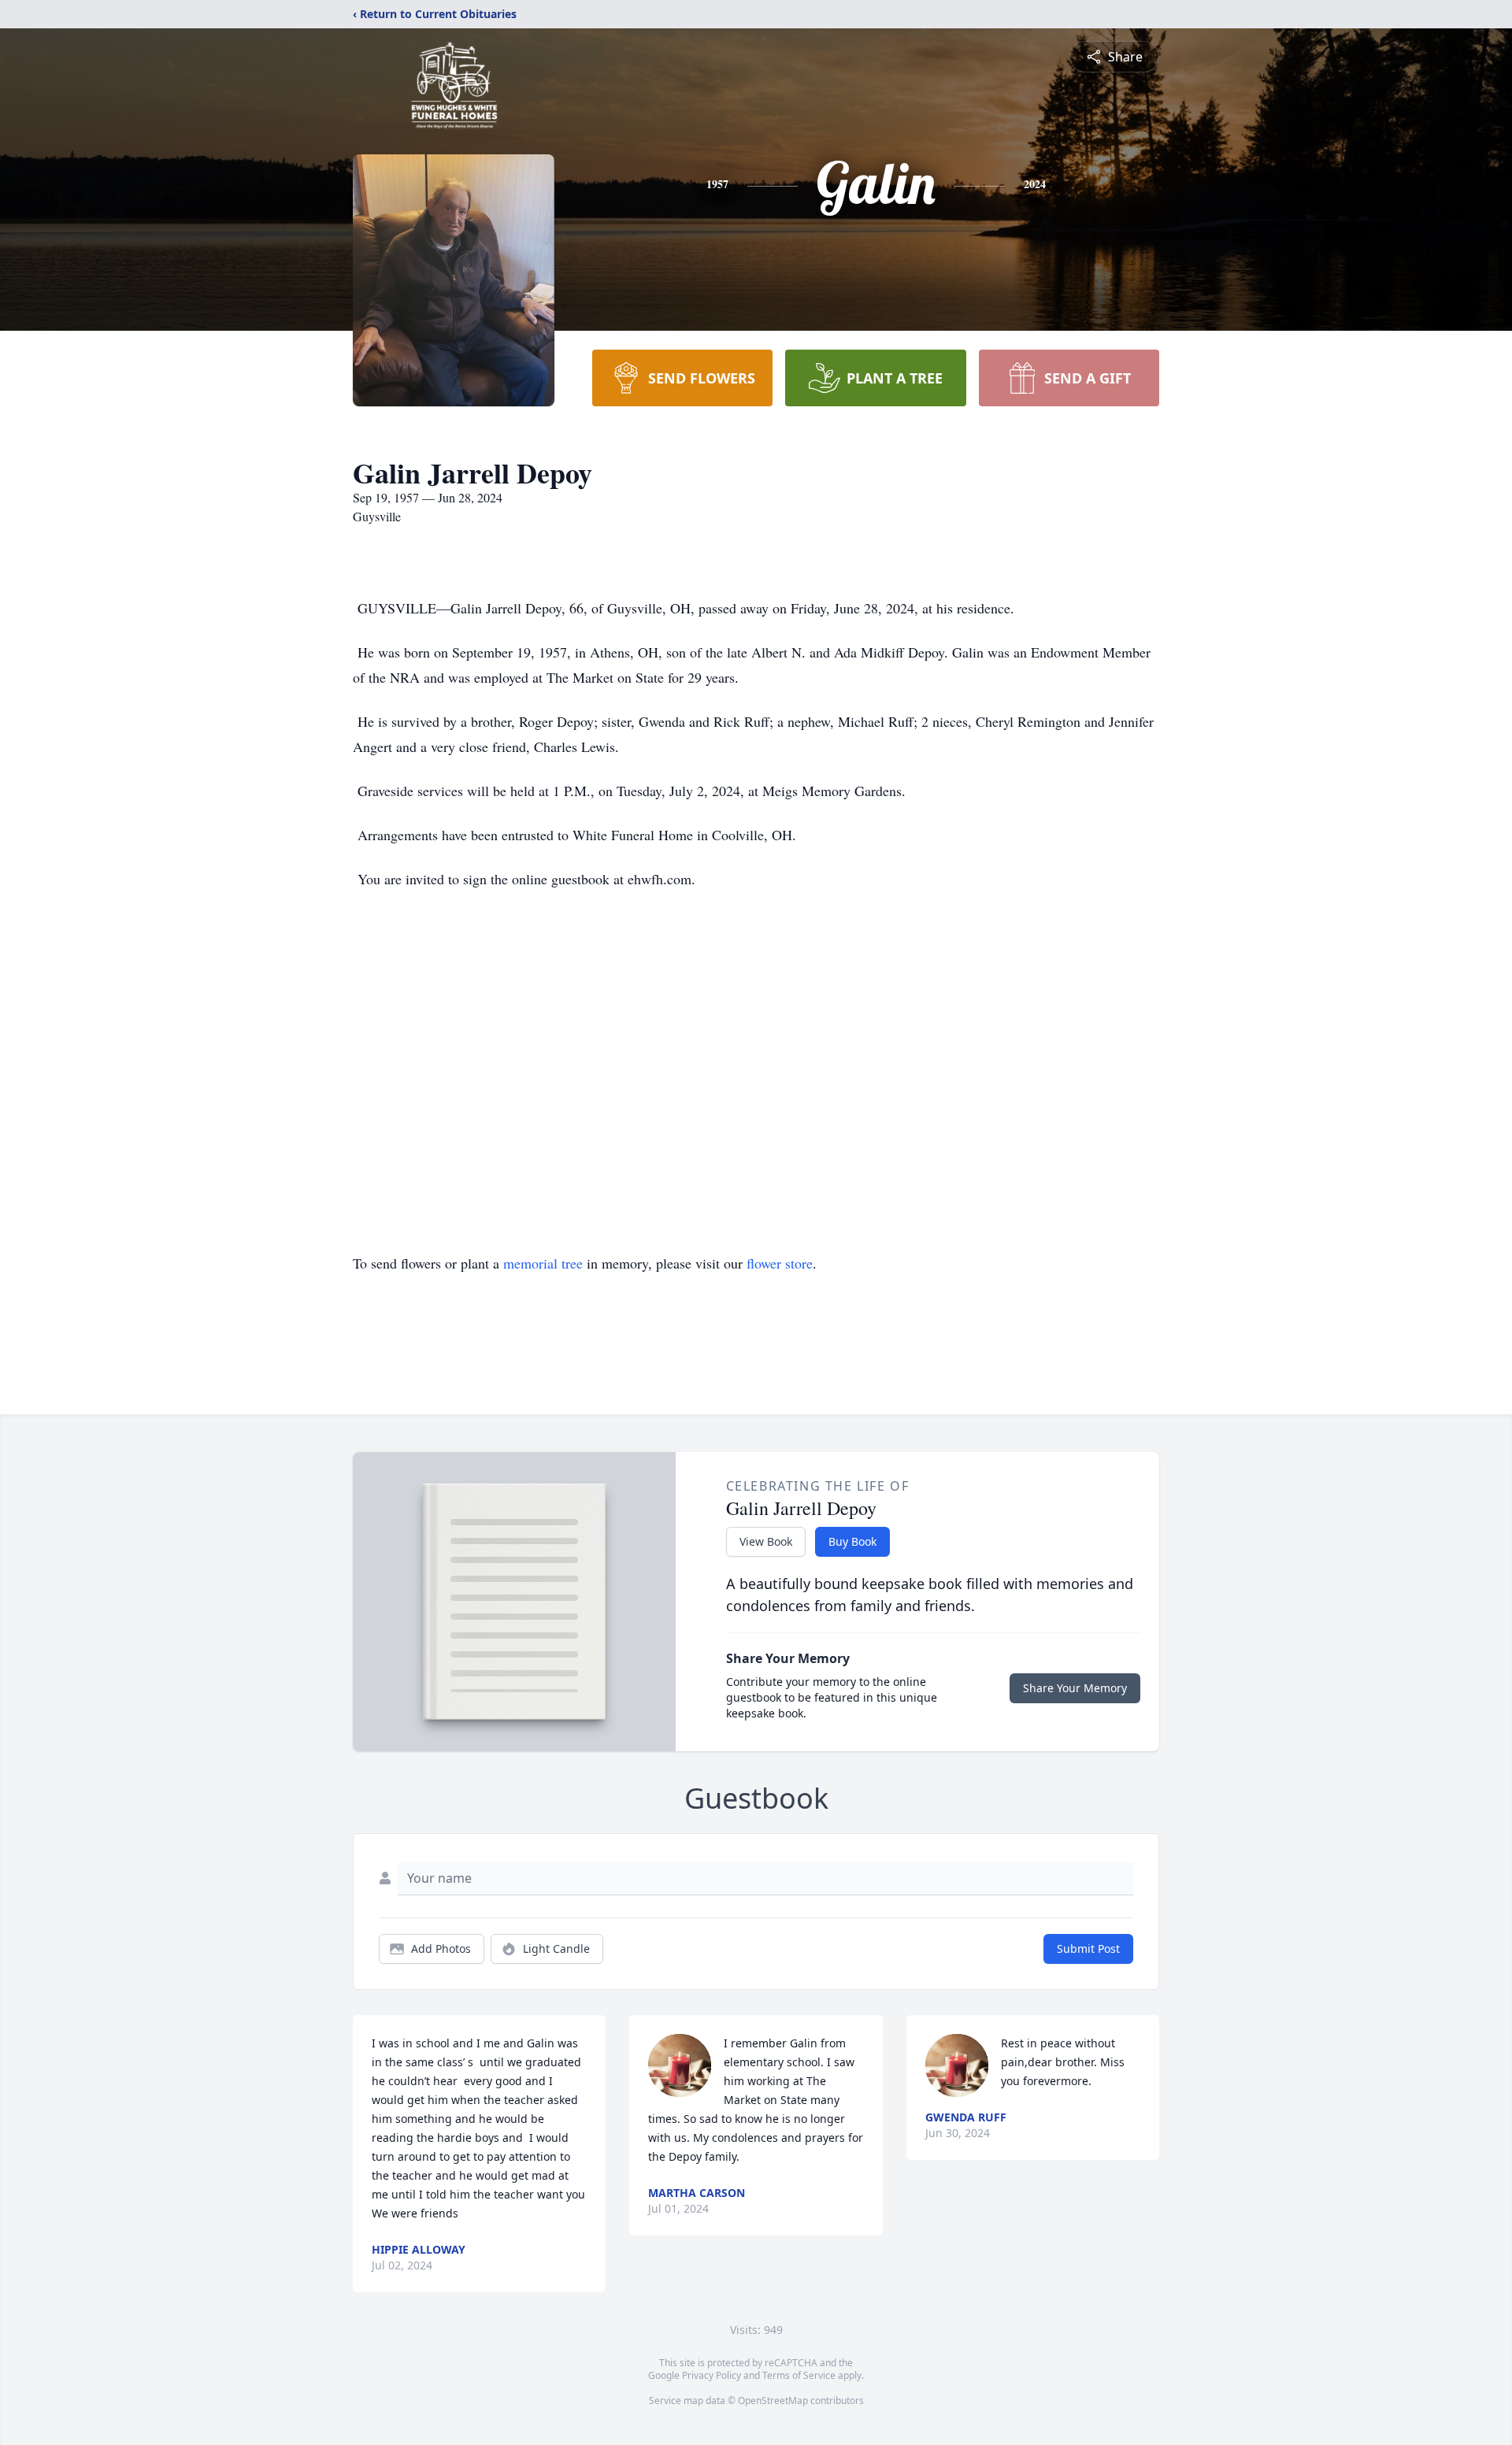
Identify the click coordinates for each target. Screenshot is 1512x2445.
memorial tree (543, 1263)
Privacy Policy (712, 2375)
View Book (766, 1541)
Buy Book (852, 1541)
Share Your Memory (1075, 1688)
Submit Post (1088, 1949)
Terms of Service (799, 2375)
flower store (780, 1263)
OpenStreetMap (773, 2401)
